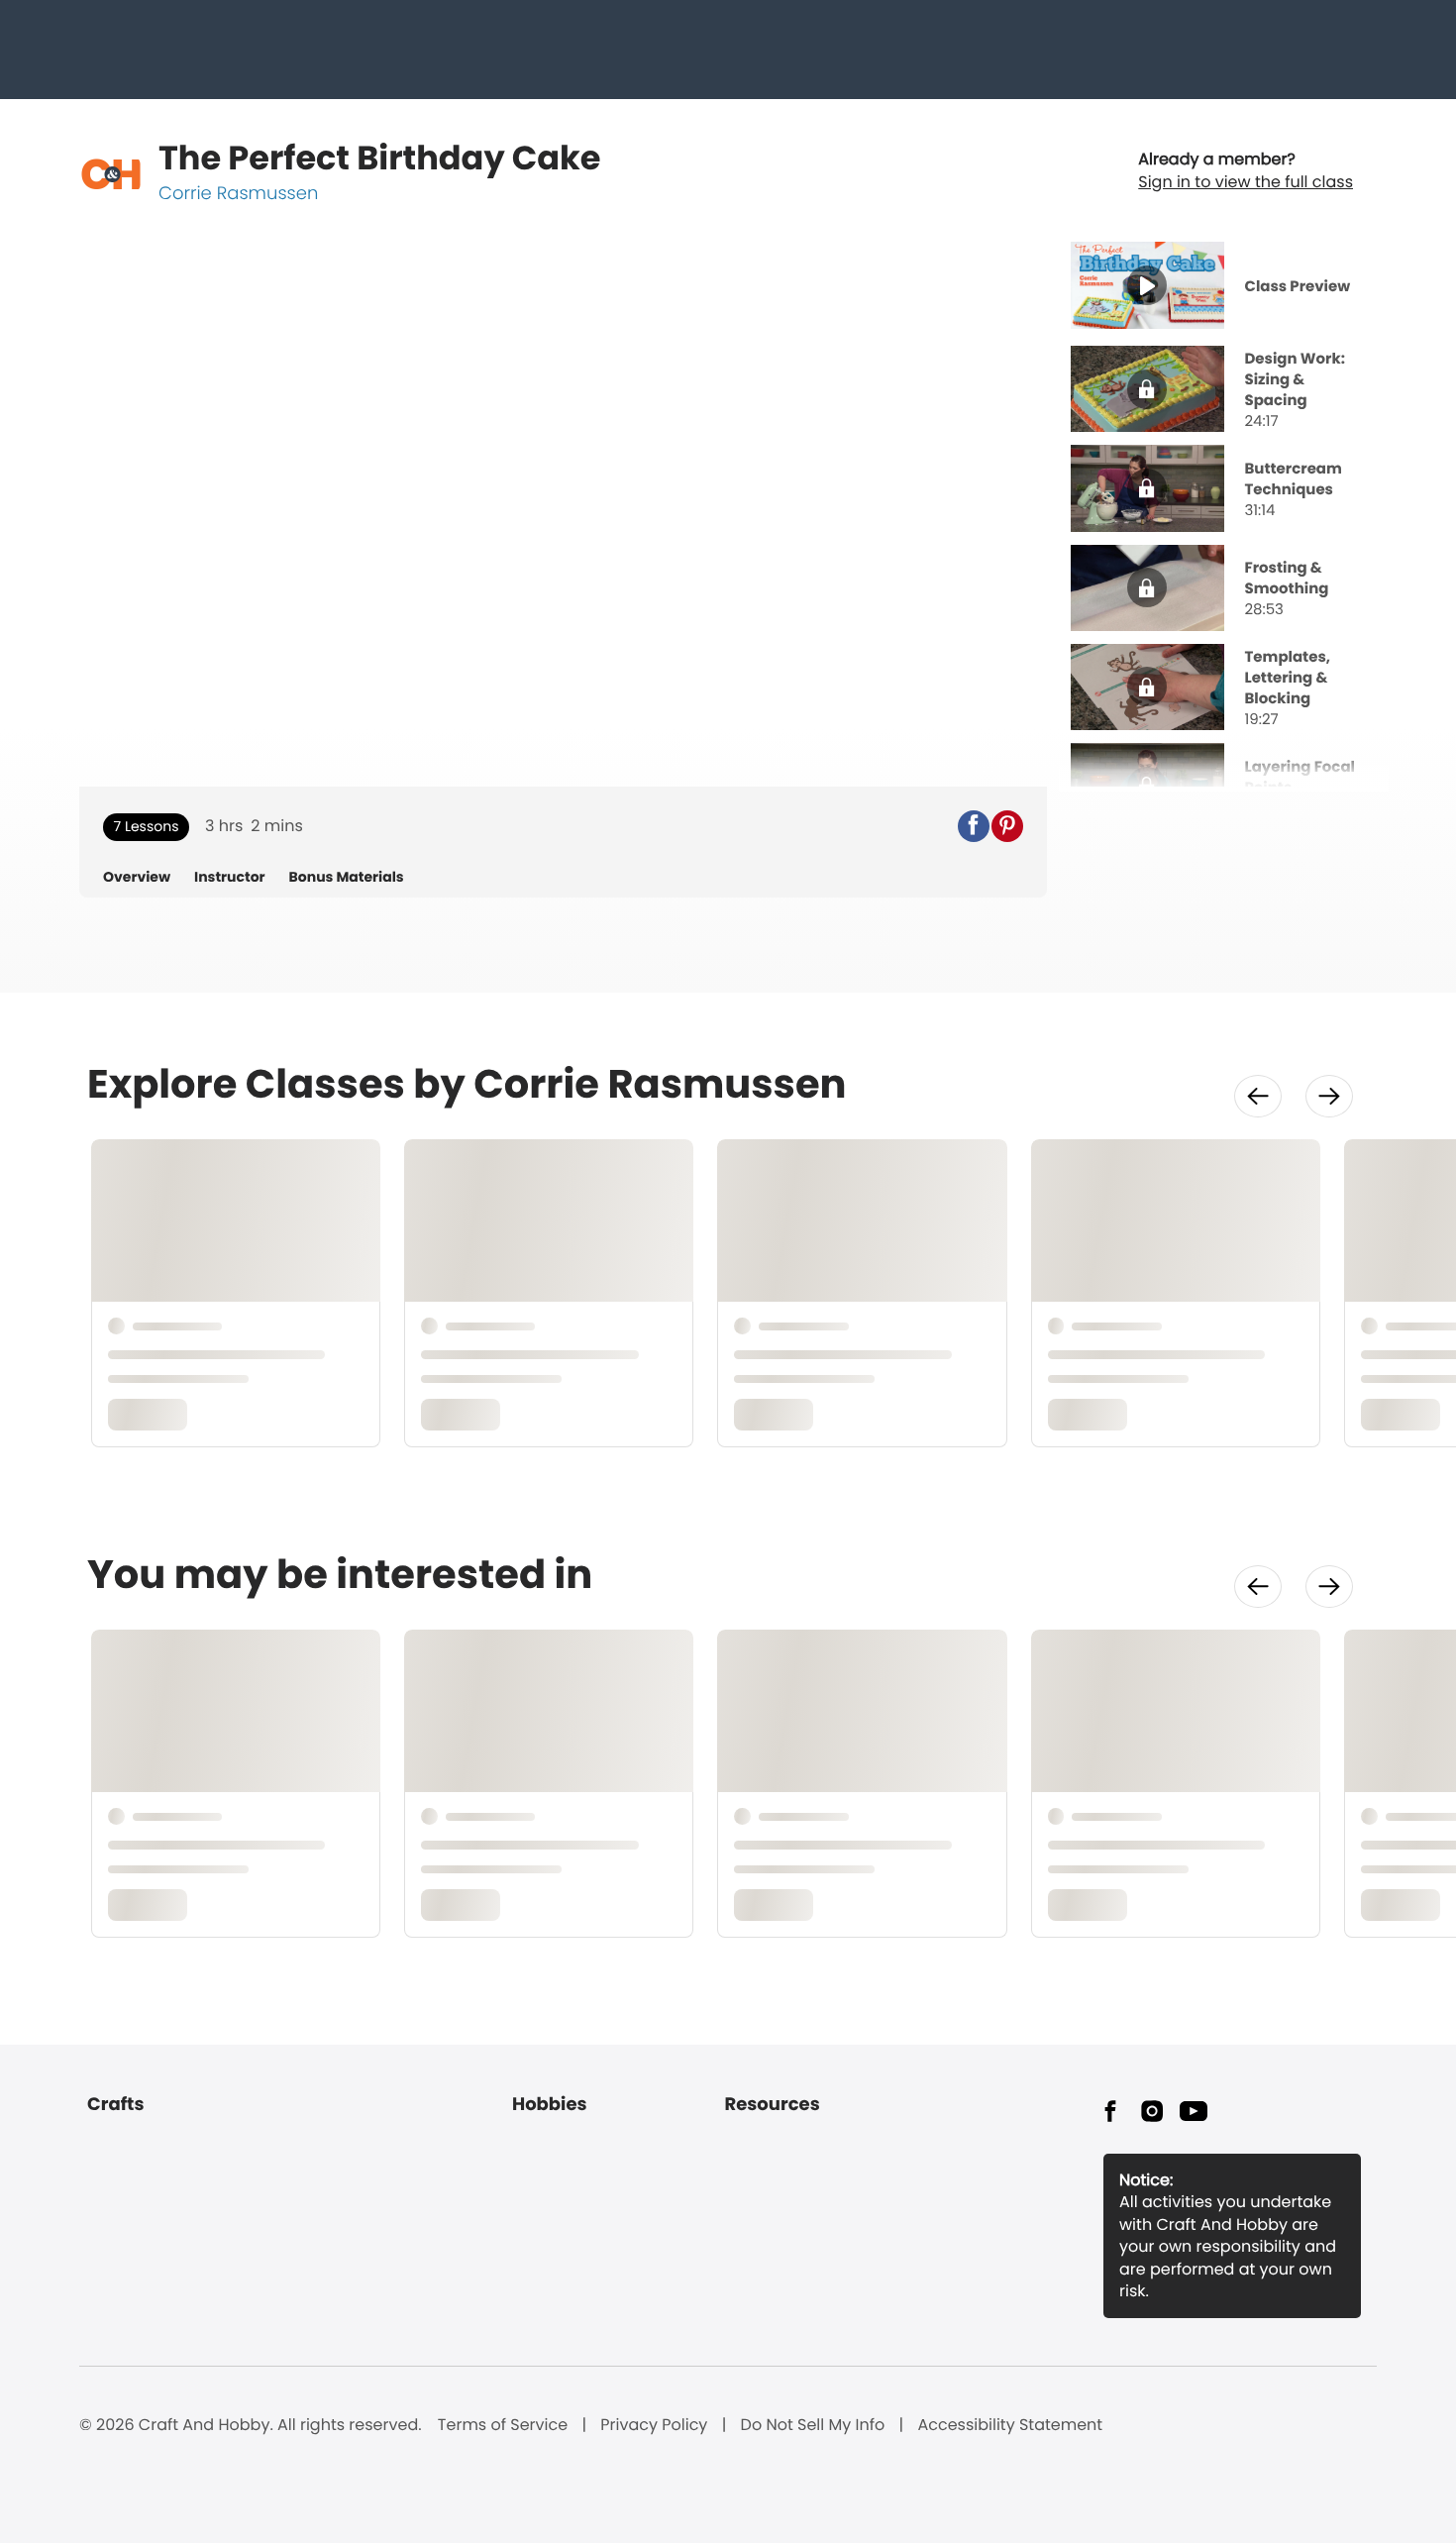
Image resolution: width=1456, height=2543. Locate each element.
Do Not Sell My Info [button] (813, 2425)
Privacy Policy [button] (654, 2425)
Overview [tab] (137, 877)
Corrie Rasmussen (238, 194)
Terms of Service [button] (503, 2425)
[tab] (1224, 288)
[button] (974, 826)
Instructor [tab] (230, 877)
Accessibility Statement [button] (1010, 2425)
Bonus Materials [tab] (347, 877)
